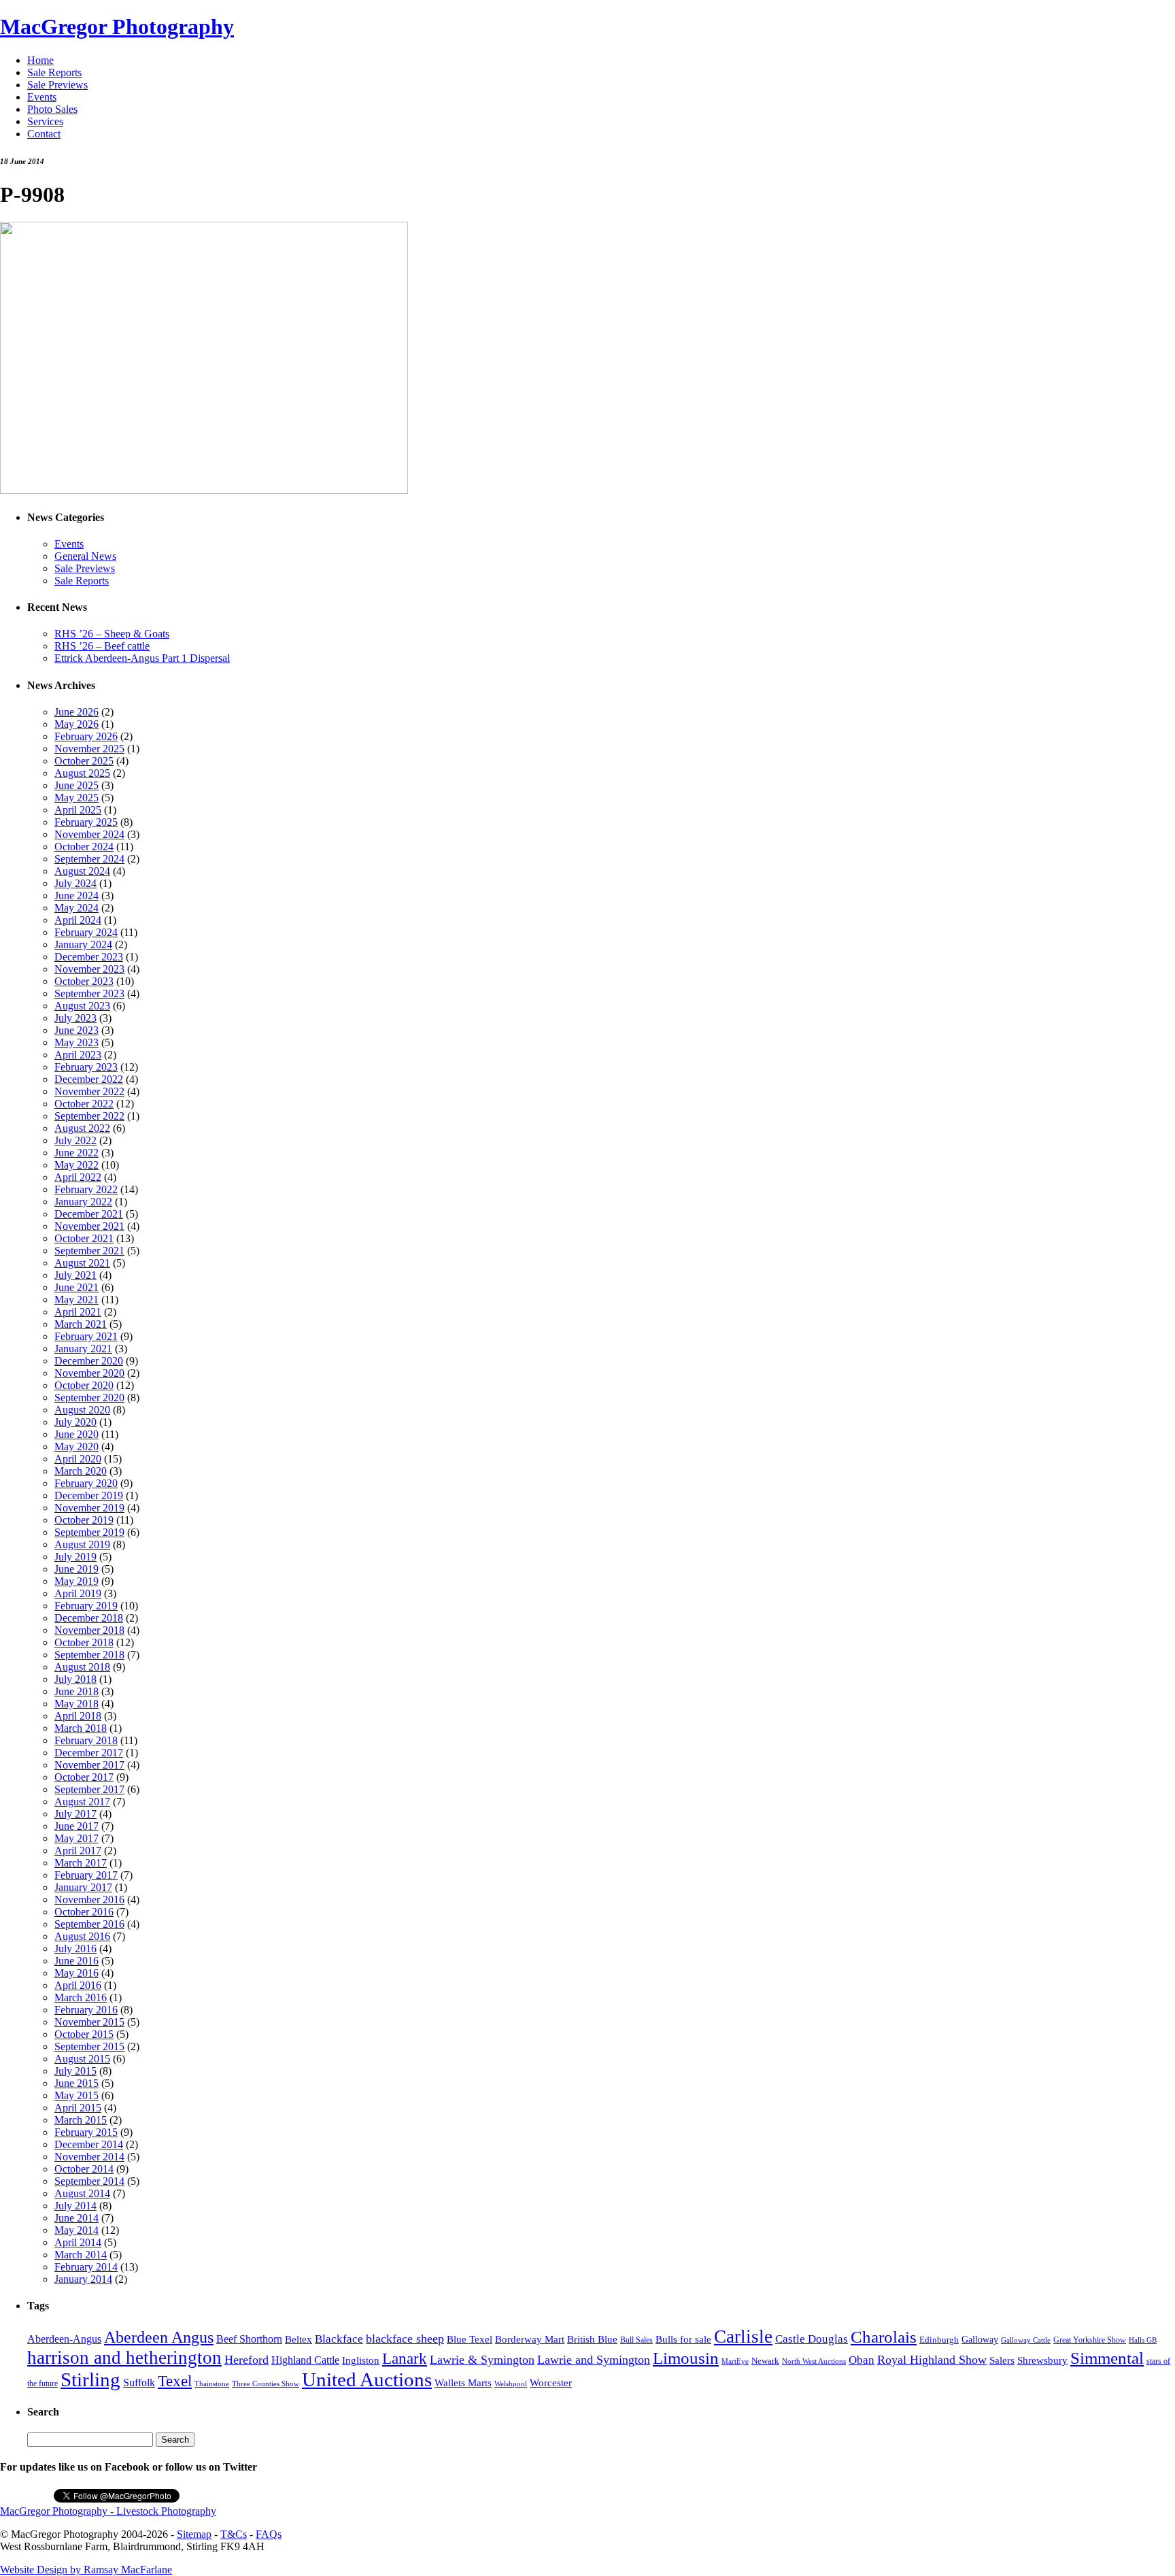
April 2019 (78, 1593)
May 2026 (76, 724)
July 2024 (75, 883)
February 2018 (86, 1740)
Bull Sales (636, 2340)
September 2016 (89, 1924)
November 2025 (89, 749)
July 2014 (75, 2206)
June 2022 (76, 1153)
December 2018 (89, 1618)
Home (40, 60)
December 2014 (89, 2144)
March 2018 (81, 1728)
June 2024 (76, 896)
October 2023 (84, 981)
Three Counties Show (266, 2384)
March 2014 (81, 2255)
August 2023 (82, 1006)
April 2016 (78, 1985)
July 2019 (75, 1557)
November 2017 (89, 1765)
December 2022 (89, 1079)
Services (45, 121)
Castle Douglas (812, 2339)
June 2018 (76, 1691)
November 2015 (89, 2022)
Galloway (980, 2340)
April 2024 (78, 920)
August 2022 (82, 1128)
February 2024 (86, 932)
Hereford (246, 2360)
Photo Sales (52, 109)
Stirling (90, 2379)
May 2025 (76, 798)
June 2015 (76, 2083)
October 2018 (84, 1642)
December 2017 (89, 1753)
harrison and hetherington (124, 2358)
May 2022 (76, 1165)
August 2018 (82, 1667)
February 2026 (86, 736)
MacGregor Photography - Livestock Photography (108, 2511)
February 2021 (86, 1336)
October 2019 (84, 1520)
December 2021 (89, 1214)
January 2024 (83, 944)
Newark (765, 2361)
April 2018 (78, 1716)
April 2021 (78, 1312)
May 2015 (76, 2095)
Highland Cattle (305, 2360)
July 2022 (75, 1140)
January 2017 (83, 1887)
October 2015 (84, 2034)
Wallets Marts (463, 2383)
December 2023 (89, 957)
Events (42, 97)
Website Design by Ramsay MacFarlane (86, 2570)
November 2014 (89, 2157)
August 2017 (82, 1802)
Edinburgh (939, 2340)
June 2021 (76, 1287)
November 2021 (89, 1226)
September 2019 (89, 1532)
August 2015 (82, 2059)
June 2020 (76, 1434)
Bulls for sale (683, 2339)
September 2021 (89, 1251)
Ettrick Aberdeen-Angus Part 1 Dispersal (142, 658)
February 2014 (86, 2267)
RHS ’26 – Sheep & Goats (112, 634)
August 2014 (82, 2193)
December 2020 (89, 1361)
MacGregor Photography (117, 27)
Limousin (686, 2358)
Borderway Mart (530, 2339)
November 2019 (89, 1508)
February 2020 (86, 1483)
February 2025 (86, 822)
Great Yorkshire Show (1090, 2340)
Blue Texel (470, 2339)
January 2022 (83, 1202)
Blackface (339, 2339)
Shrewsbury (1042, 2360)
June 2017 (76, 1826)
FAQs (269, 2534)
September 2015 (89, 2046)
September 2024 (89, 859)
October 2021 (84, 1238)
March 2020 (81, 1471)
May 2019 (76, 1581)
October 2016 (84, 1912)
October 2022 (84, 1104)
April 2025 (78, 810)
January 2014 (83, 2279)
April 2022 (78, 1177)
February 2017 (86, 1875)
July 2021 (75, 1275)
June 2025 (76, 785)
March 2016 (81, 1997)
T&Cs (234, 2534)
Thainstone (212, 2384)
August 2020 (82, 1410)
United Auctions (367, 2379)
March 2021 (81, 1324)
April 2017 (78, 1851)
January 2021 (83, 1349)
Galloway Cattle (1026, 2340)
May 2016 (76, 1973)
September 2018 (89, 1655)
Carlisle (743, 2337)
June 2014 (76, 2218)
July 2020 (75, 1422)
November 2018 (89, 1630)
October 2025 (84, 761)
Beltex (299, 2339)
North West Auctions (814, 2361)
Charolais (884, 2337)
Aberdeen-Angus (64, 2339)
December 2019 (89, 1495)
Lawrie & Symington (482, 2360)
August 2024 (82, 871)
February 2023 (86, 1067)
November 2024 (89, 834)
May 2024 (76, 908)
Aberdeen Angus (159, 2337)
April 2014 (78, 2242)
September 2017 (89, 1789)
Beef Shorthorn (249, 2339)
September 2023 (89, 993)
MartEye (735, 2361)
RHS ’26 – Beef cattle (102, 646)
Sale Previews (57, 85)
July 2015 (75, 2071)
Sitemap (194, 2534)
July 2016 (75, 1948)
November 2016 (89, 1900)
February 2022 (86, 1189)
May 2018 (76, 1704)
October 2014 (84, 2169)
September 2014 (89, 2181)
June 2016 (76, 1961)
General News (85, 556)
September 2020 (89, 1398)
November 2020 (89, 1373)
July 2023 (75, 1018)
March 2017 (81, 1863)
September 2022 (89, 1116)
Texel (175, 2381)
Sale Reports (54, 72)
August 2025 (82, 773)
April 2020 (78, 1459)
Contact (44, 134)
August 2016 (82, 1936)
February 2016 (86, 2010)
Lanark (405, 2359)
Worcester (551, 2382)
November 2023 (89, 969)
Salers (1002, 2360)
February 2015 (86, 2132)
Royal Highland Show (932, 2360)
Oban (862, 2360)
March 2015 (81, 2120)
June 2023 (76, 1030)
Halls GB (1143, 2340)
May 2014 (76, 2230)
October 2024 (84, 847)
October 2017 (84, 1777)
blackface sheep (405, 2339)
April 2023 (78, 1055)
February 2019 (86, 1606)
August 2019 (82, 1544)
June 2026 (76, 712)
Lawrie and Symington (594, 2360)
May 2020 (76, 1446)
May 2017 (76, 1838)
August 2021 (82, 1263)
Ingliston (361, 2360)
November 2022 (89, 1091)
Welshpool (511, 2383)
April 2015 (78, 2108)
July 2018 (75, 1679)
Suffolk (139, 2382)
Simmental (1107, 2358)
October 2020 (84, 1385)
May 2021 (76, 1300)
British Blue (592, 2339)
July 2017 (75, 1814)
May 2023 (76, 1042)
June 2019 (76, 1569)
